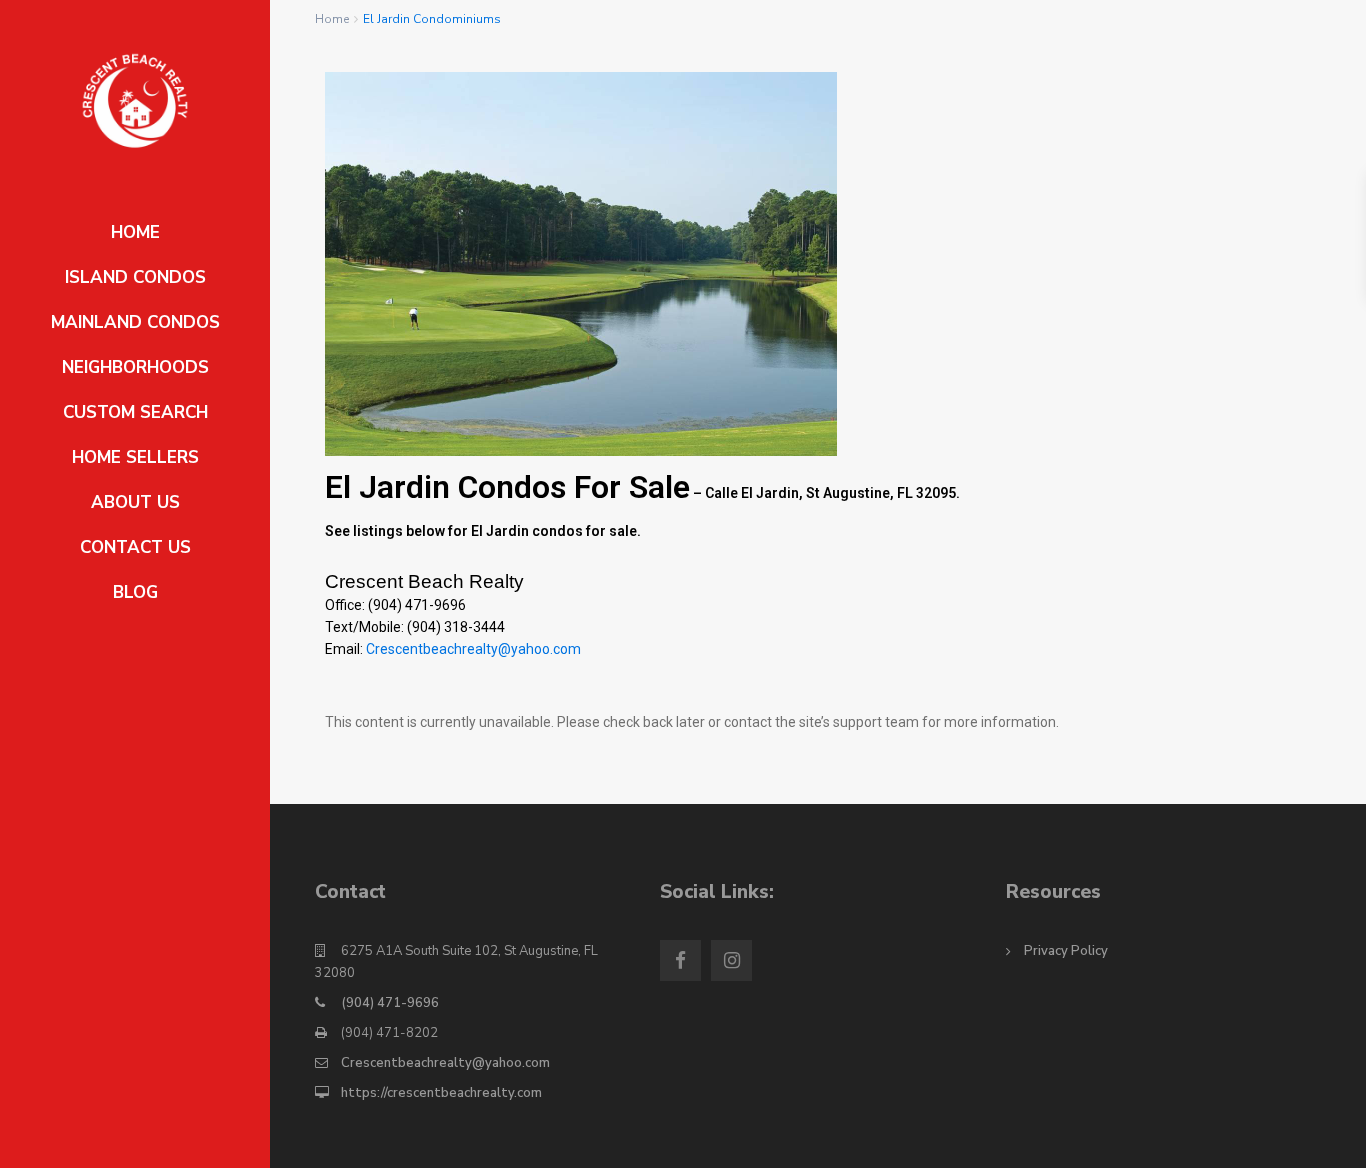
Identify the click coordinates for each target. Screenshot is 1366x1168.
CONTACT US (135, 547)
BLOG (135, 592)
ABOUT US (135, 502)
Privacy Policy (1066, 951)
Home (332, 19)
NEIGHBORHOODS (135, 367)
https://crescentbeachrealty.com (441, 1093)
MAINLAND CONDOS (135, 322)
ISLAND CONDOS (135, 277)
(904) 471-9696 (390, 1003)
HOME (135, 232)
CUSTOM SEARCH (135, 412)
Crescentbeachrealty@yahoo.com (473, 649)
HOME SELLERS (135, 457)
